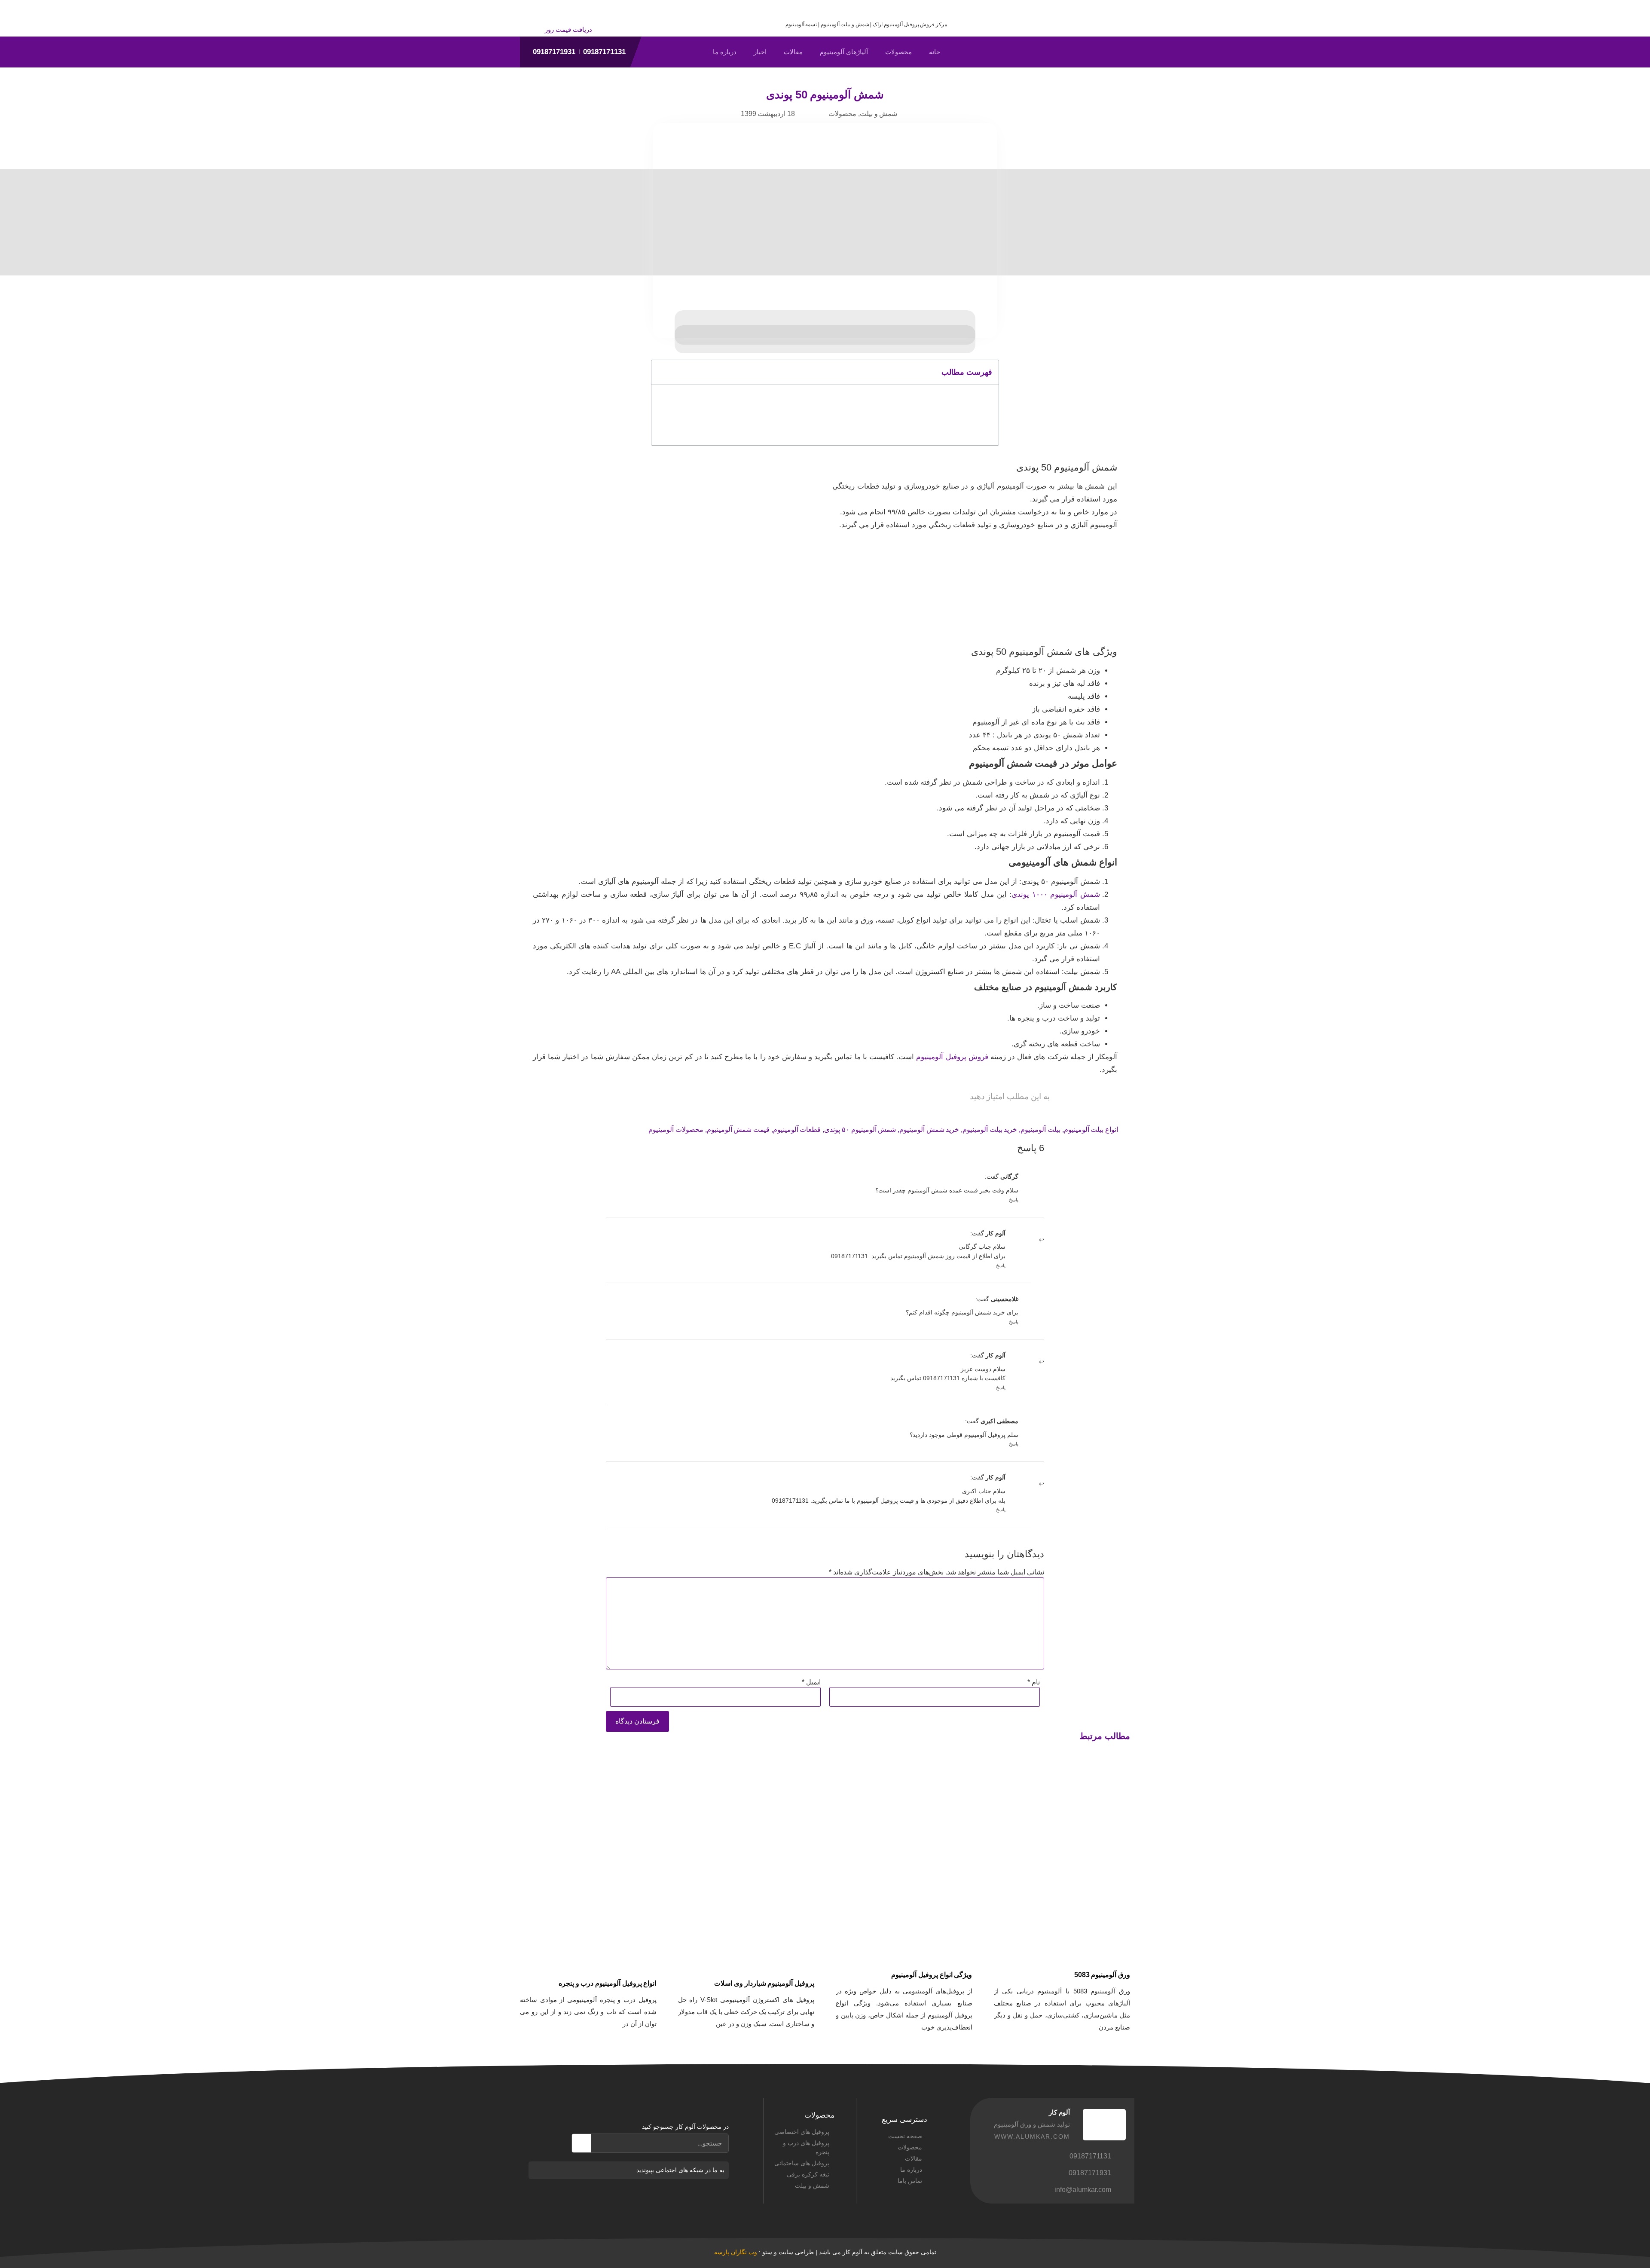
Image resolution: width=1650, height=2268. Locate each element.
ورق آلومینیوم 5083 (1102, 1975)
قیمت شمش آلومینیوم (738, 1129)
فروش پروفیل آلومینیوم (952, 1057)
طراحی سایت (796, 2252)
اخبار (760, 52)
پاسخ (1014, 1200)
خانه (935, 52)
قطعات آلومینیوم (797, 1129)
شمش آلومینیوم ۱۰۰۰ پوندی (1056, 894)
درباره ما (725, 52)
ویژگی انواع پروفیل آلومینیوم (932, 1975)
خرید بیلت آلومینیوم (990, 1129)
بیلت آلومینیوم (1040, 1129)
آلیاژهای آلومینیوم (844, 52)
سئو (767, 2252)
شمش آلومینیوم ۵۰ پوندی (860, 1129)
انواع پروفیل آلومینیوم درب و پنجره (608, 1983)
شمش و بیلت (878, 114)
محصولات (898, 52)
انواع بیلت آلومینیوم (1091, 1129)
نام (1034, 1682)
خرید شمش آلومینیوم (929, 1129)
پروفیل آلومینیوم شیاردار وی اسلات (764, 1983)
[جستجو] (582, 2143)
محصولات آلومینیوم (676, 1129)
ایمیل (811, 1682)
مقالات (793, 52)
